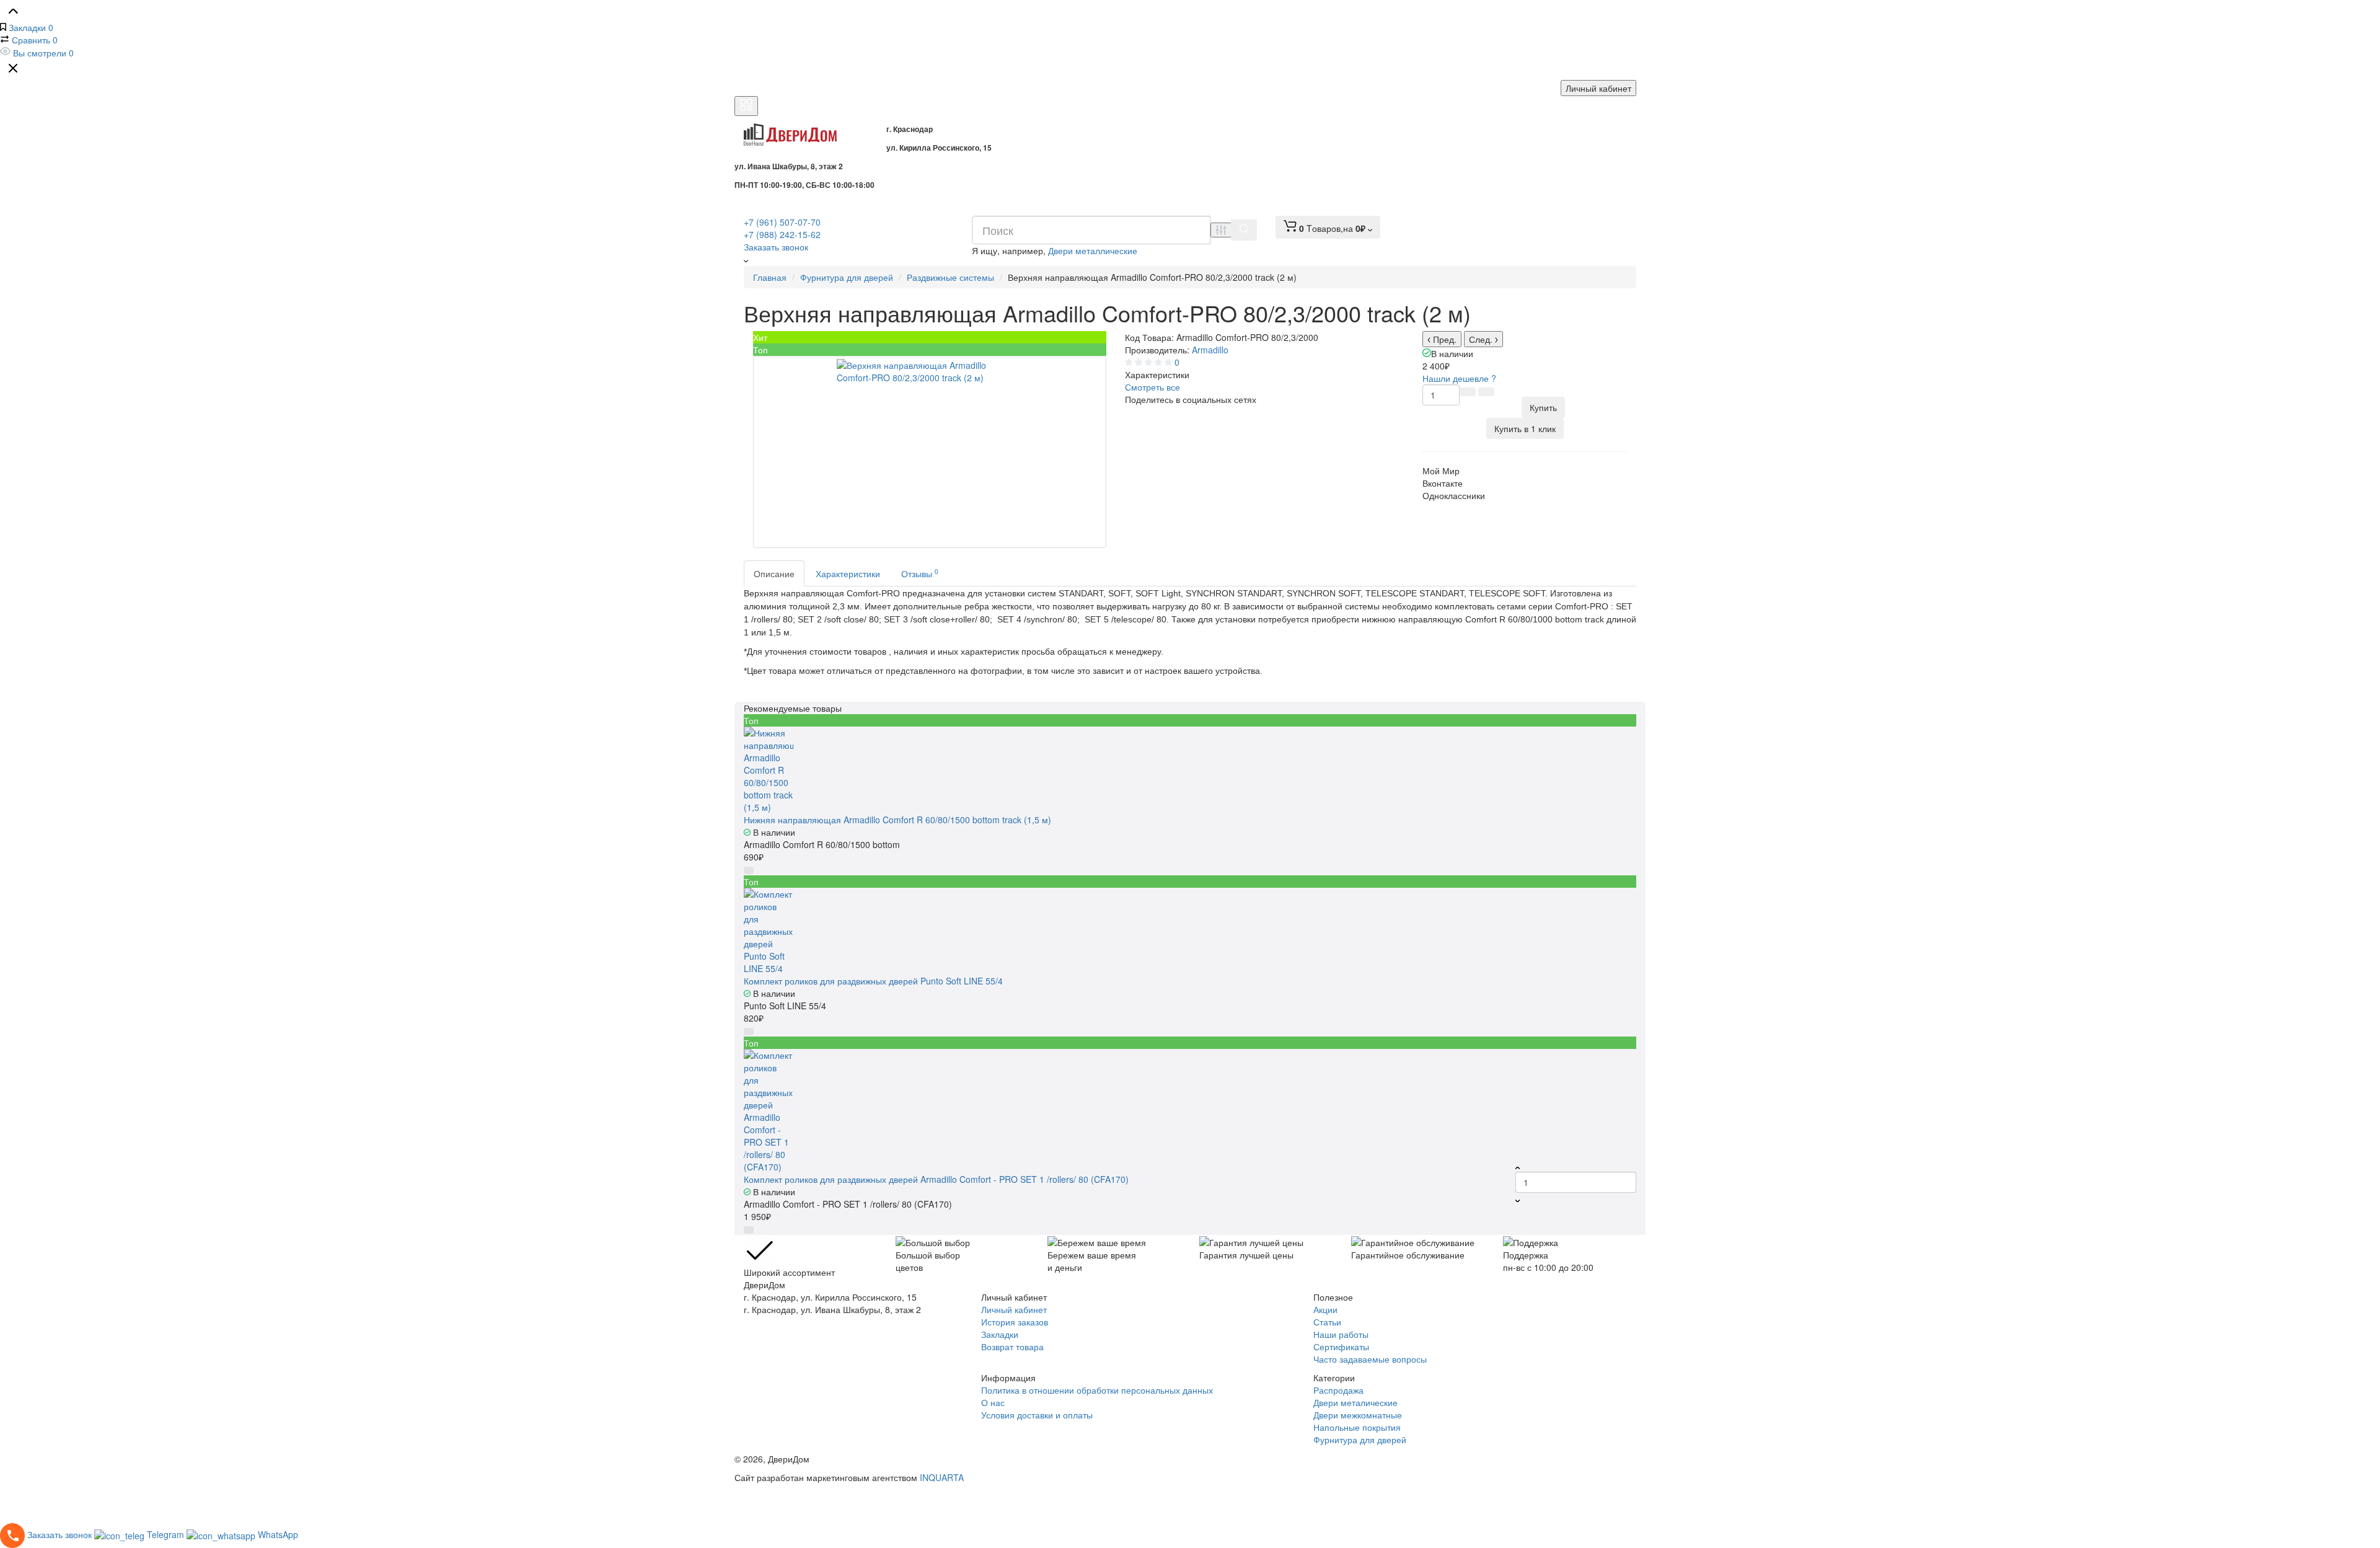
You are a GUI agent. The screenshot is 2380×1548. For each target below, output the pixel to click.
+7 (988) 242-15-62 (782, 234)
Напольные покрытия (1357, 1427)
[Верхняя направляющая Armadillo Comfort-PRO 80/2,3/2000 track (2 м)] (930, 452)
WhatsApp (278, 1534)
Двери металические (1355, 1402)
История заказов (1015, 1322)
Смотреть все (1153, 387)
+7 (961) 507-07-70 (782, 222)
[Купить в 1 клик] (1179, 743)
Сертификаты (1341, 1347)
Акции (1325, 1309)
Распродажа (1338, 1390)
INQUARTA (942, 1477)
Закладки (1000, 1334)
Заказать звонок (776, 247)
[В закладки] (1486, 392)
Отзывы (920, 573)
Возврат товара (1012, 1347)
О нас (993, 1402)
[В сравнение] (1468, 392)
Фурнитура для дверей (1360, 1440)
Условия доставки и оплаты (1037, 1415)
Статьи (1327, 1322)
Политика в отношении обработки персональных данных (1097, 1390)
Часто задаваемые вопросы (1370, 1359)
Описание (774, 573)
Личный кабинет (1598, 88)
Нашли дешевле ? (1459, 378)
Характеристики (848, 573)
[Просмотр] (1157, 743)
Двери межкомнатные (1358, 1415)
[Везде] (1221, 230)
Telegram (167, 1534)
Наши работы (1341, 1334)
